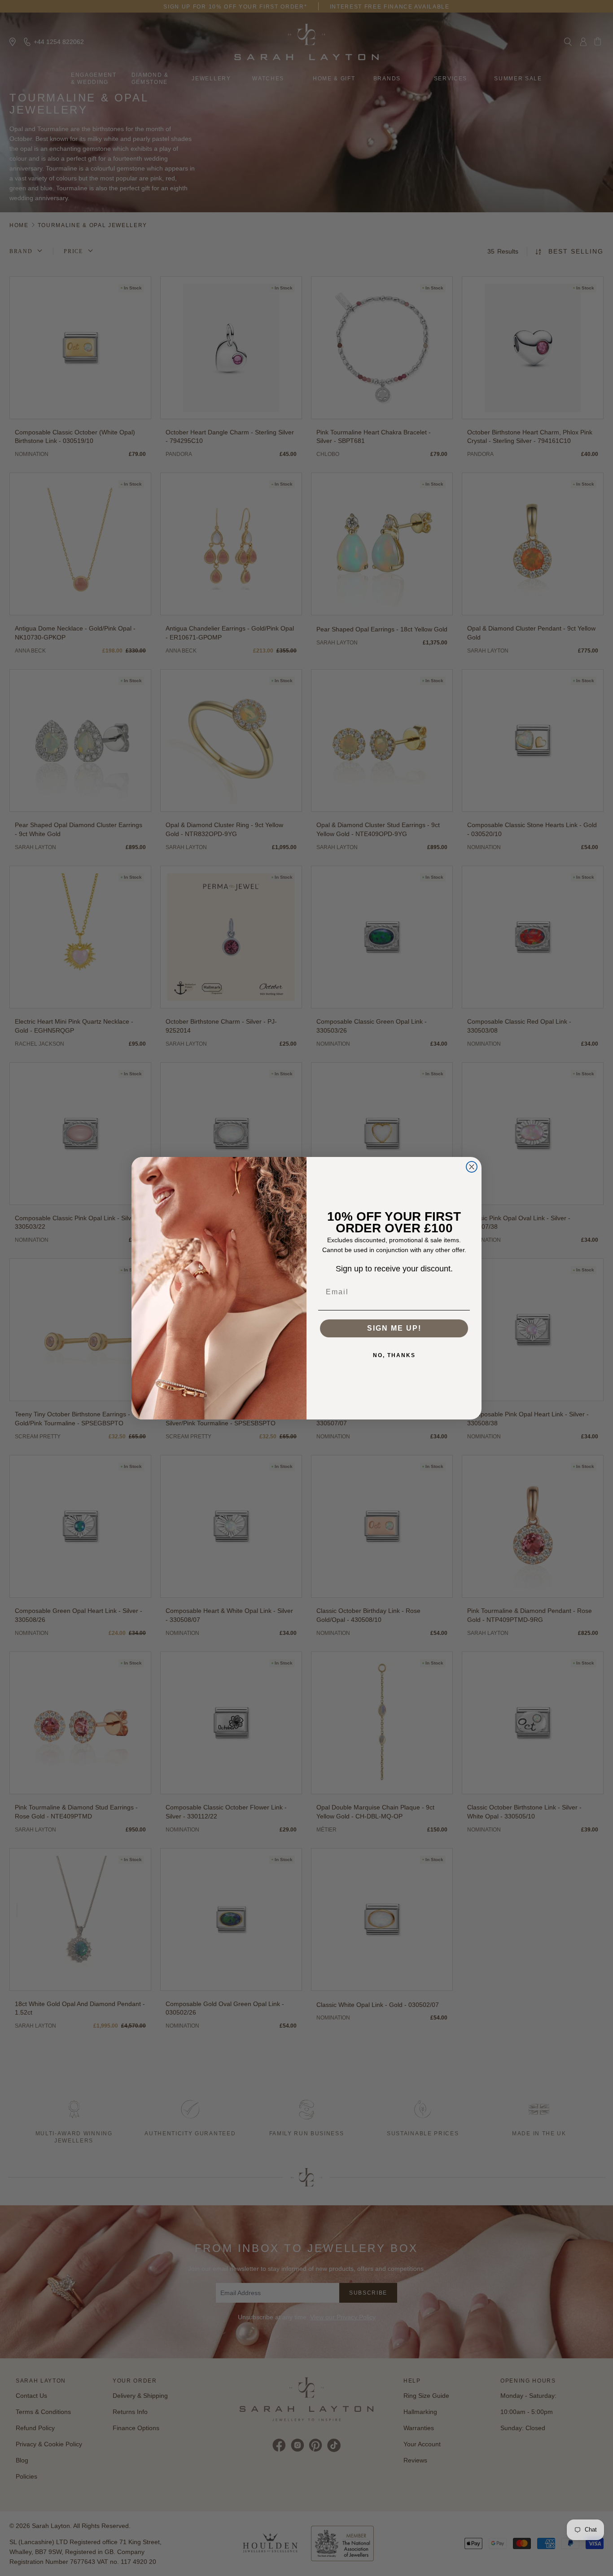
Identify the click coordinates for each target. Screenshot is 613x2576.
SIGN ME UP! (394, 1328)
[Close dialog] (472, 1167)
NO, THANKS (394, 1355)
